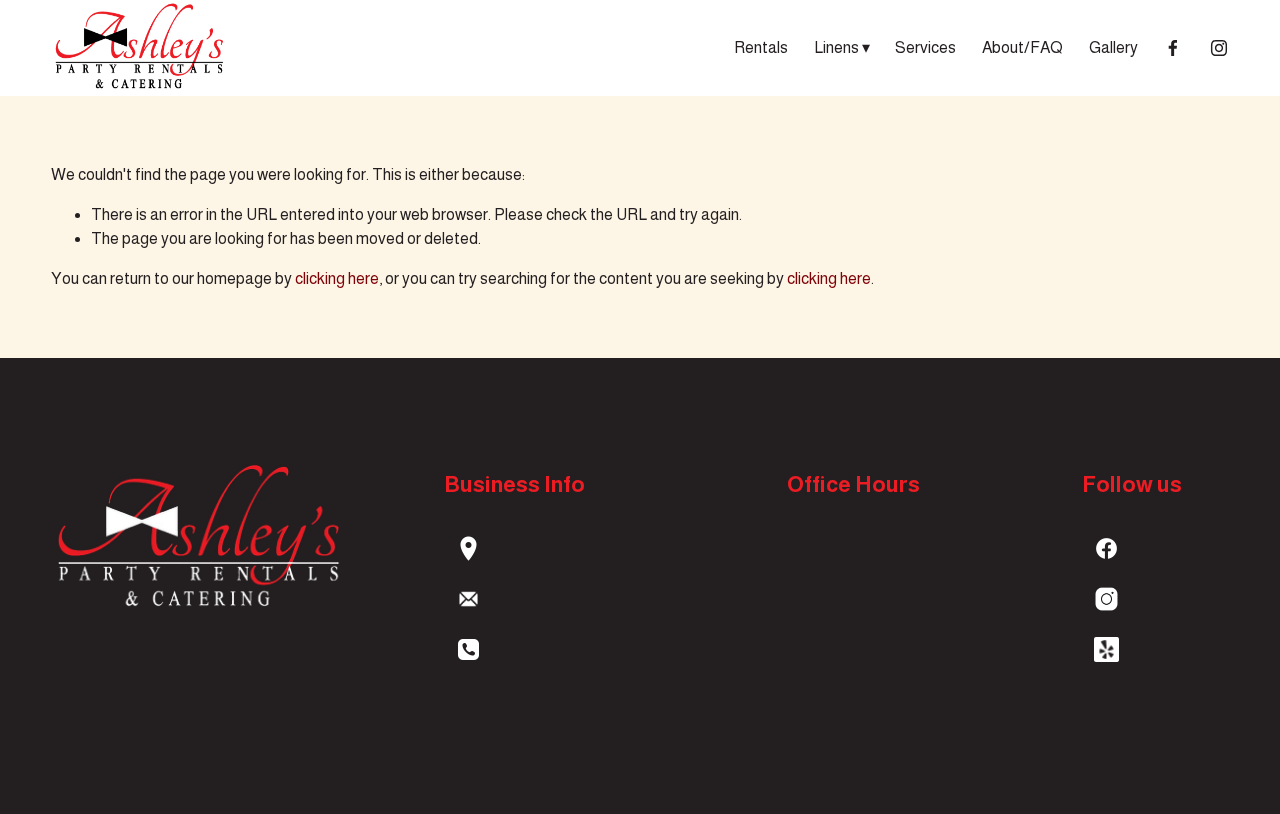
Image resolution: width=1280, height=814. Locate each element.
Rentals (761, 47)
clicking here (337, 278)
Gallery (1113, 47)
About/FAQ (1022, 47)
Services (925, 47)
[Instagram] (1219, 48)
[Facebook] (1173, 48)
